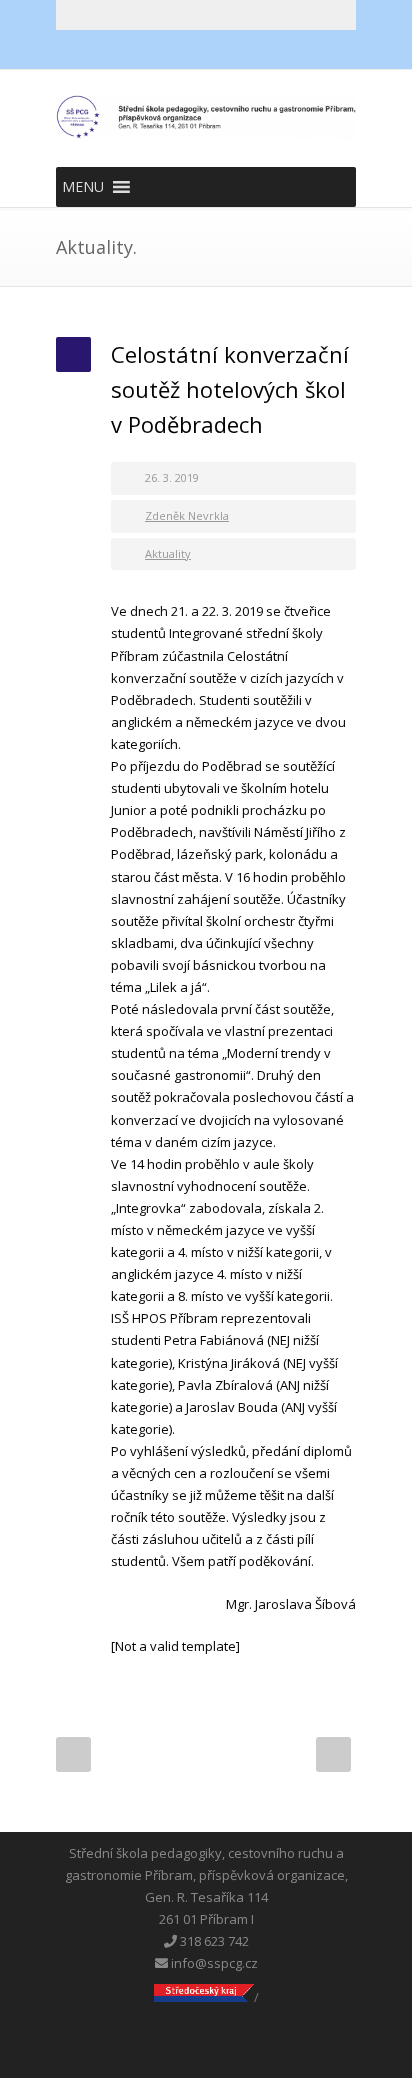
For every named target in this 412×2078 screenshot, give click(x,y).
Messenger (206, 50)
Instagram (246, 50)
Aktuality (168, 553)
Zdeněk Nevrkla (187, 515)
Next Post (333, 1754)
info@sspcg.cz (213, 1963)
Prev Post (73, 1754)
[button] (83, 187)
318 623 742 (213, 1941)
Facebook (166, 50)
